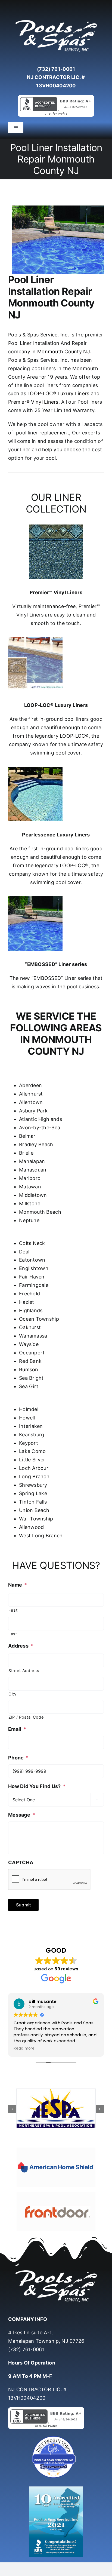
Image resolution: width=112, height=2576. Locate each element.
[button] (12, 2109)
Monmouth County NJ (63, 352)
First (13, 1610)
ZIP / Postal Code (26, 1717)
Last (13, 1634)
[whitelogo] (56, 20)
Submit (23, 1905)
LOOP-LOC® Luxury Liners (58, 393)
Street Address (24, 1671)
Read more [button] (24, 2048)
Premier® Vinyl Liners (33, 402)
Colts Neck (32, 1243)
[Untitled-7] (56, 2437)
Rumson (29, 1370)
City (13, 1694)
